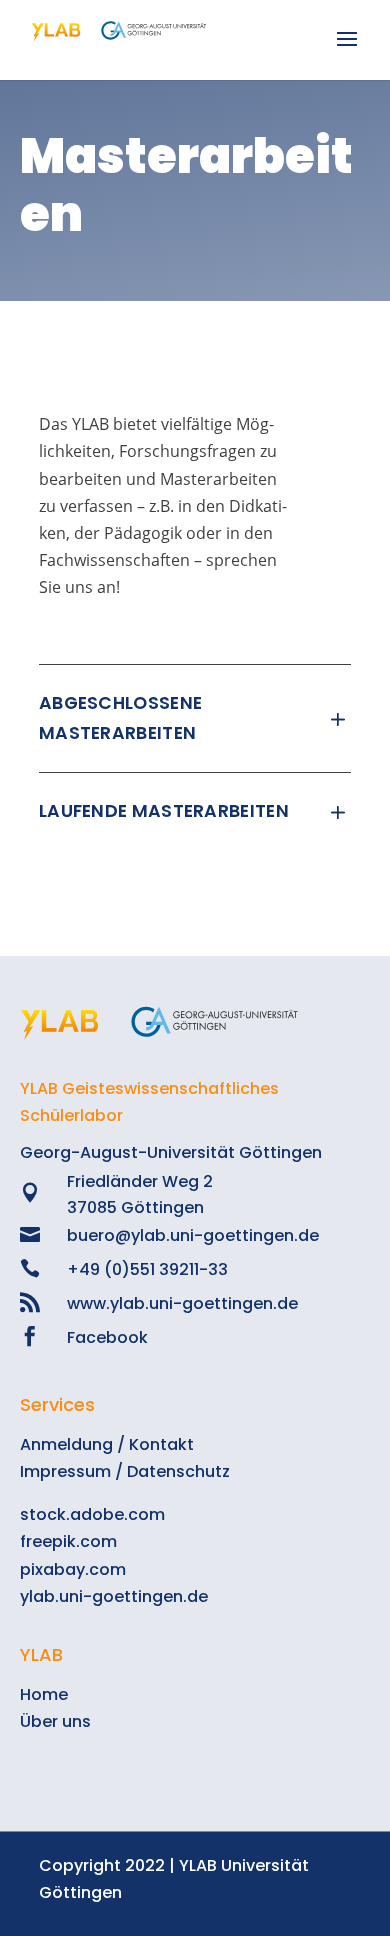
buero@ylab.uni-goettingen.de (193, 1235)
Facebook (107, 1337)
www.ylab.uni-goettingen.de (182, 1303)
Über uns (55, 1721)
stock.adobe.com (92, 1514)
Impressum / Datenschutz (125, 1471)
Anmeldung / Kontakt (107, 1444)
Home (44, 1694)
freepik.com (68, 1541)
